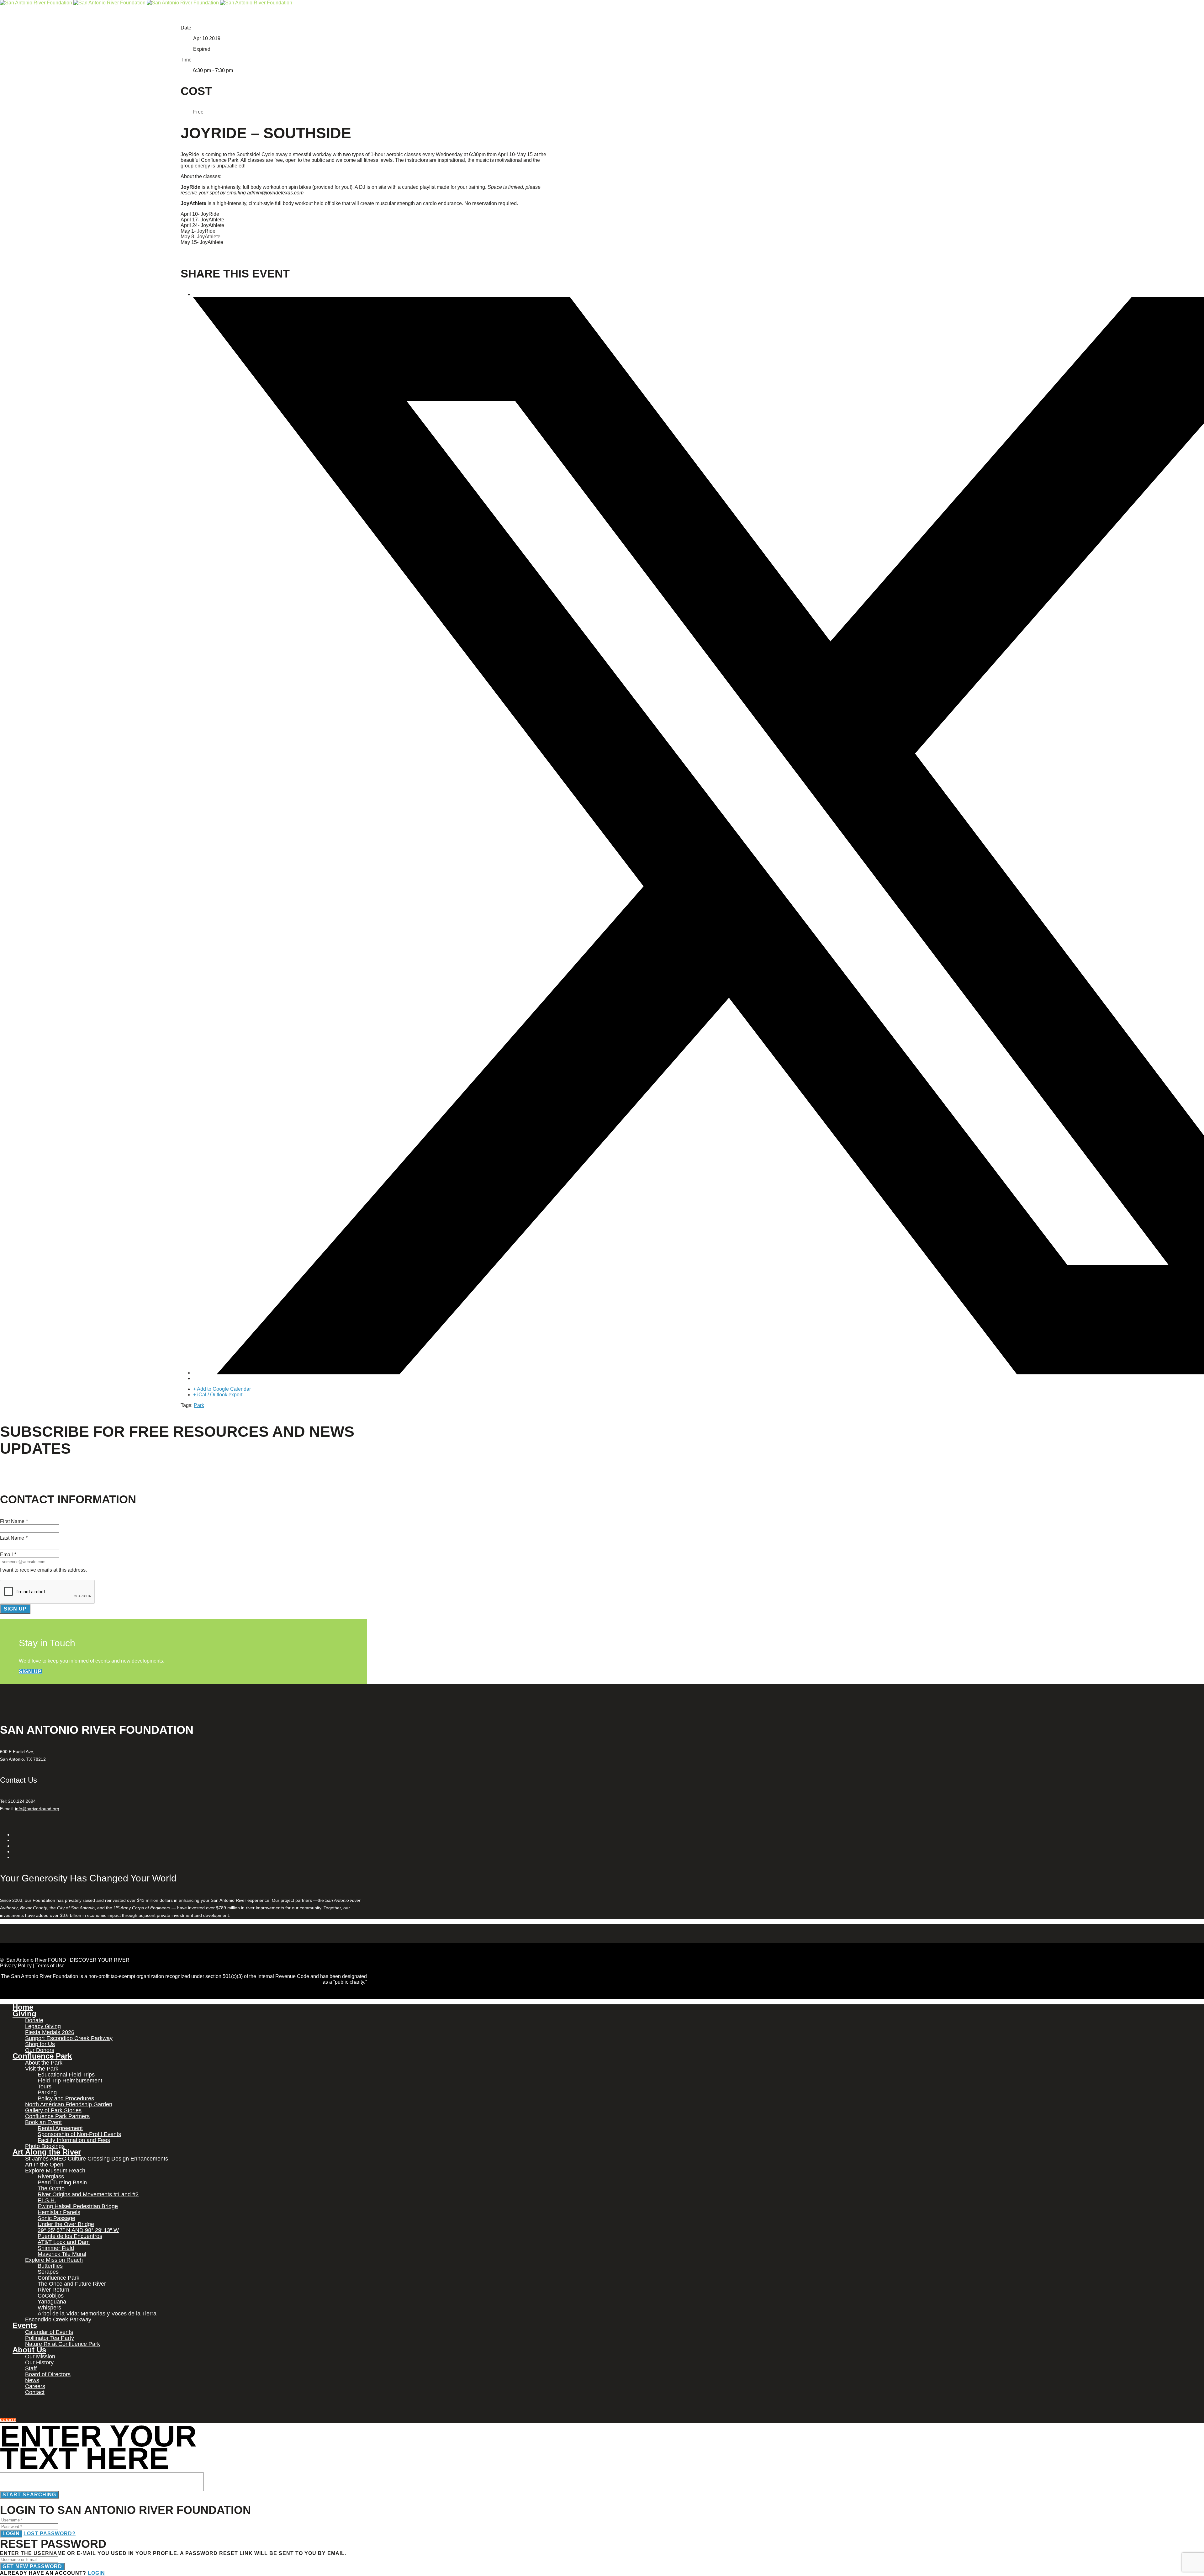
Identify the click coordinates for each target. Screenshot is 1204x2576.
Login (11, 2534)
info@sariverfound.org (37, 1809)
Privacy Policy (16, 1966)
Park (199, 1405)
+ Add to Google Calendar (222, 1389)
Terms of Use (50, 1966)
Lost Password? (50, 2534)
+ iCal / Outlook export (218, 1395)
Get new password (32, 2566)
